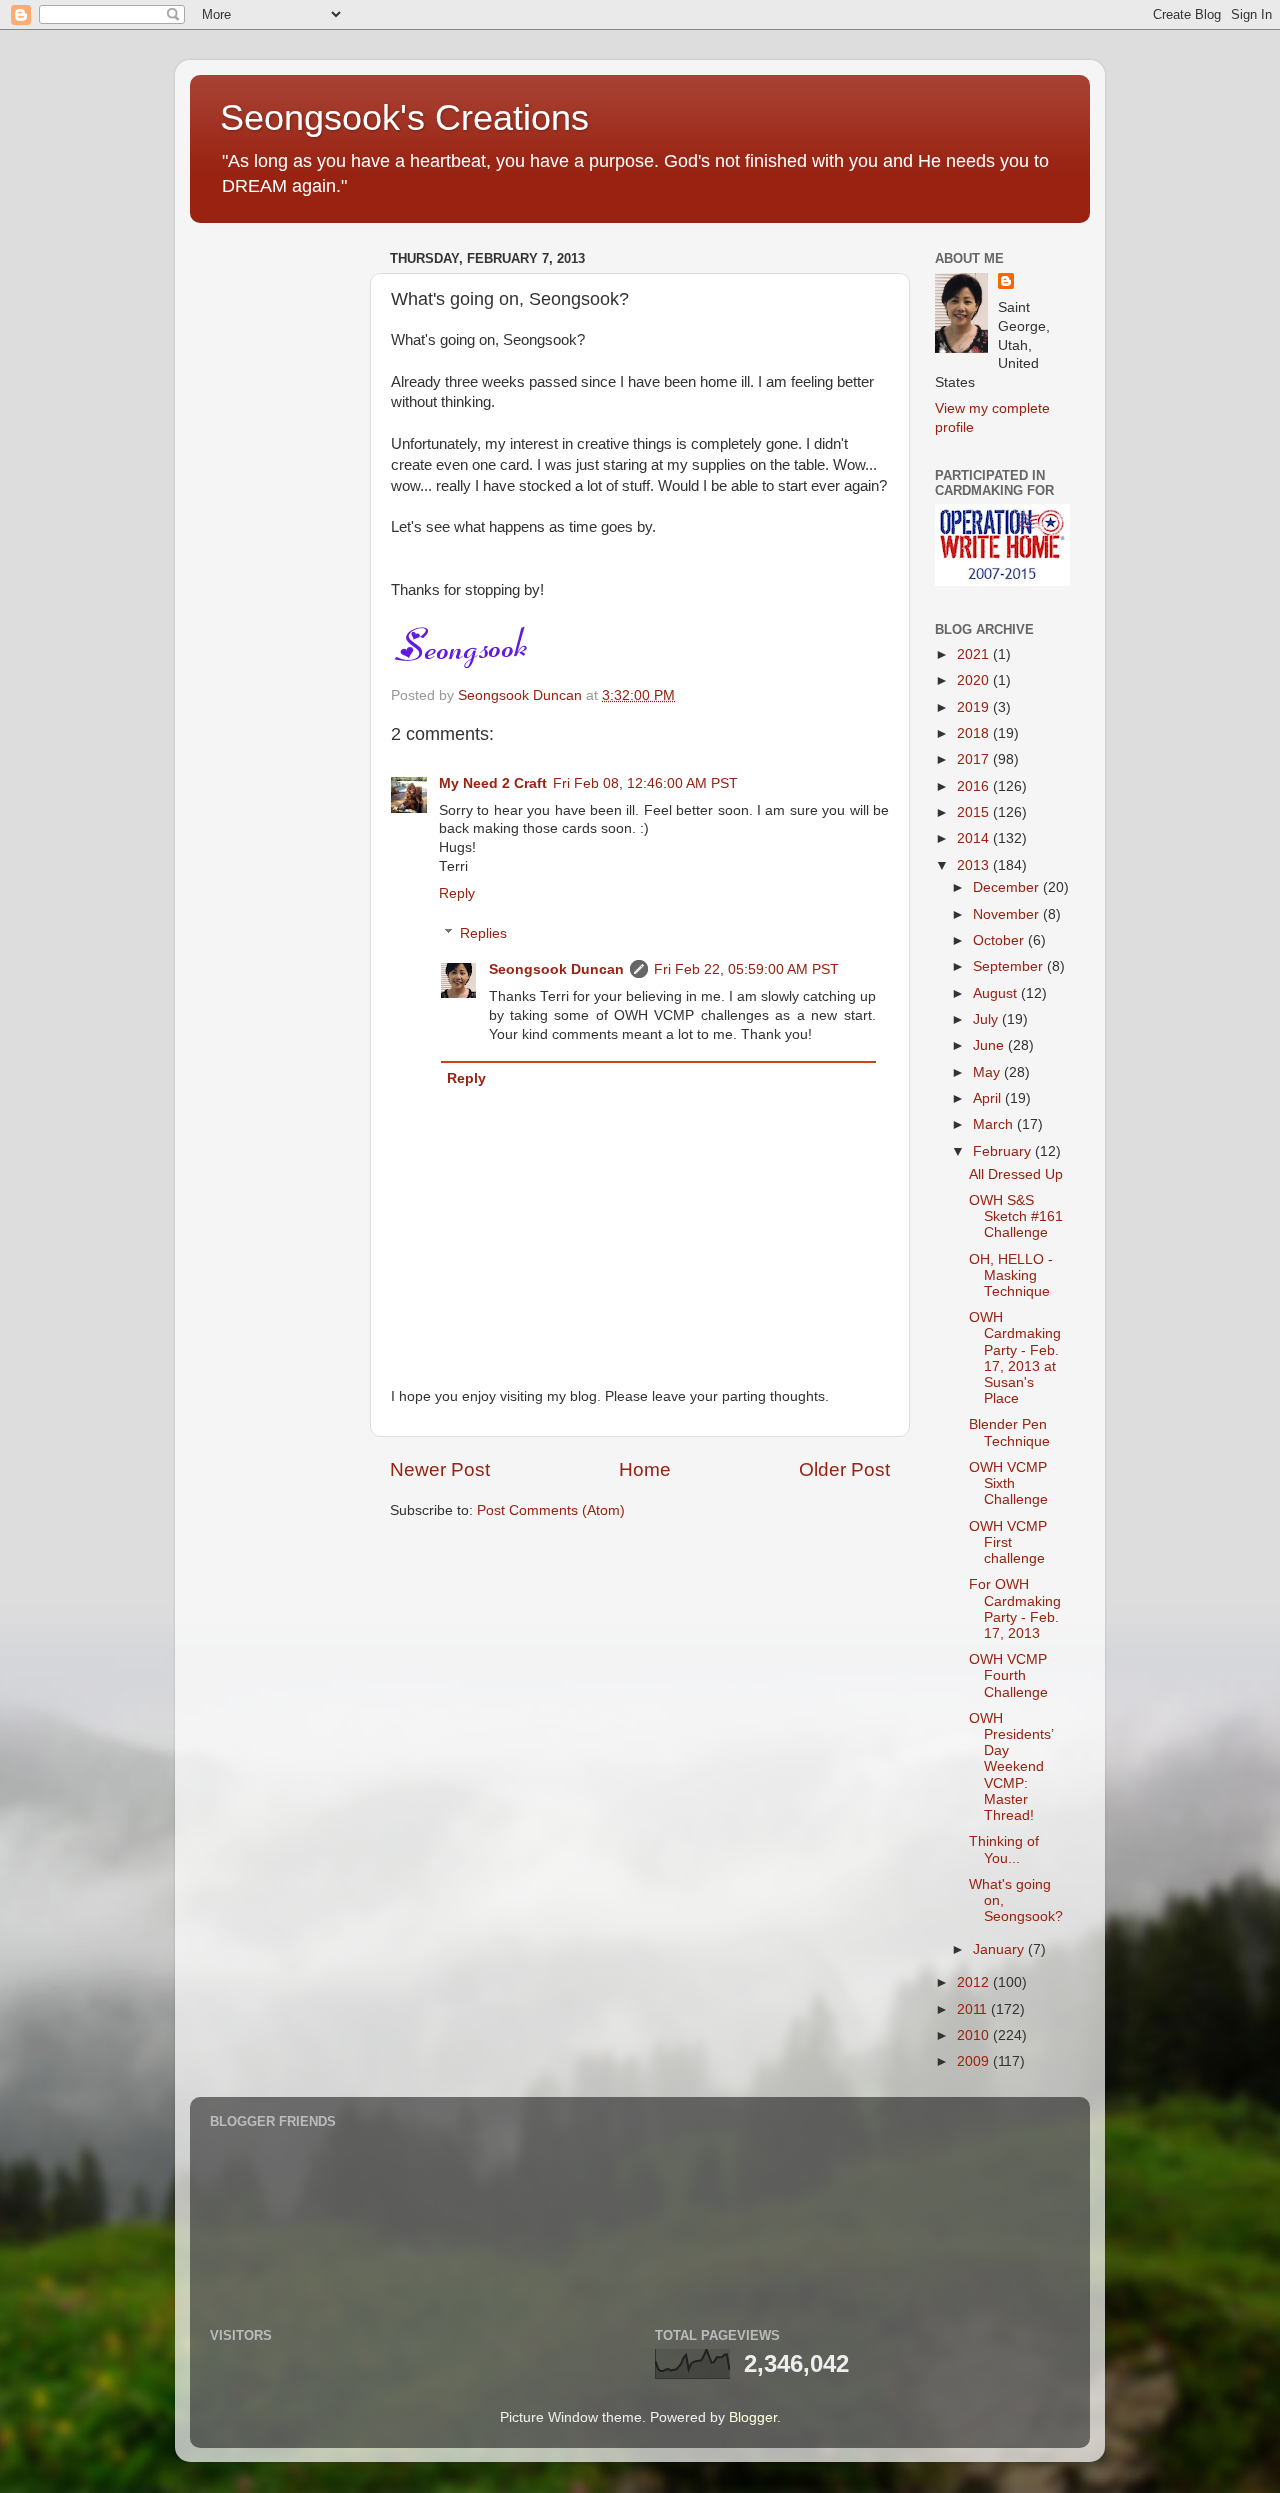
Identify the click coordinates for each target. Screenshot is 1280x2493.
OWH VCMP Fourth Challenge (1008, 1675)
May (988, 1072)
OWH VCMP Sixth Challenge (1008, 1483)
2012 (975, 1982)
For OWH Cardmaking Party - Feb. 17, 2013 (1015, 1609)
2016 (975, 786)
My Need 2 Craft (493, 783)
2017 (975, 759)
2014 (975, 838)
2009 (975, 2061)
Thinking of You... (1004, 1849)
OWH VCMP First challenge (1008, 1542)
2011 (974, 2009)
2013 (975, 865)
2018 (975, 733)
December (1008, 887)
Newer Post (440, 1469)
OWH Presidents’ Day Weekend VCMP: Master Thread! (1011, 1767)
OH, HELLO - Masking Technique (1011, 1275)
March (995, 1124)
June (990, 1045)
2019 (975, 707)
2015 (975, 812)
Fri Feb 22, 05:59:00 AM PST (746, 969)
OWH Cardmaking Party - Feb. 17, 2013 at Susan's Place (1015, 1358)
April (989, 1098)
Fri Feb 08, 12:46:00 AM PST (645, 783)
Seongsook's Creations (404, 117)
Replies (483, 933)
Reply (457, 893)
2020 (975, 680)
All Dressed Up (1016, 1174)
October (1000, 940)
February (1004, 1151)
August (997, 993)
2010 (975, 2035)
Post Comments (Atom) (551, 1510)
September (1010, 966)
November (1008, 914)
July (987, 1019)
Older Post (844, 1469)
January (1000, 1949)
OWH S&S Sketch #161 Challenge (1016, 1216)
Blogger (753, 2417)
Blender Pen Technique (1009, 1432)
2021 (975, 654)
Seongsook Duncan (556, 969)
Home (645, 1469)
